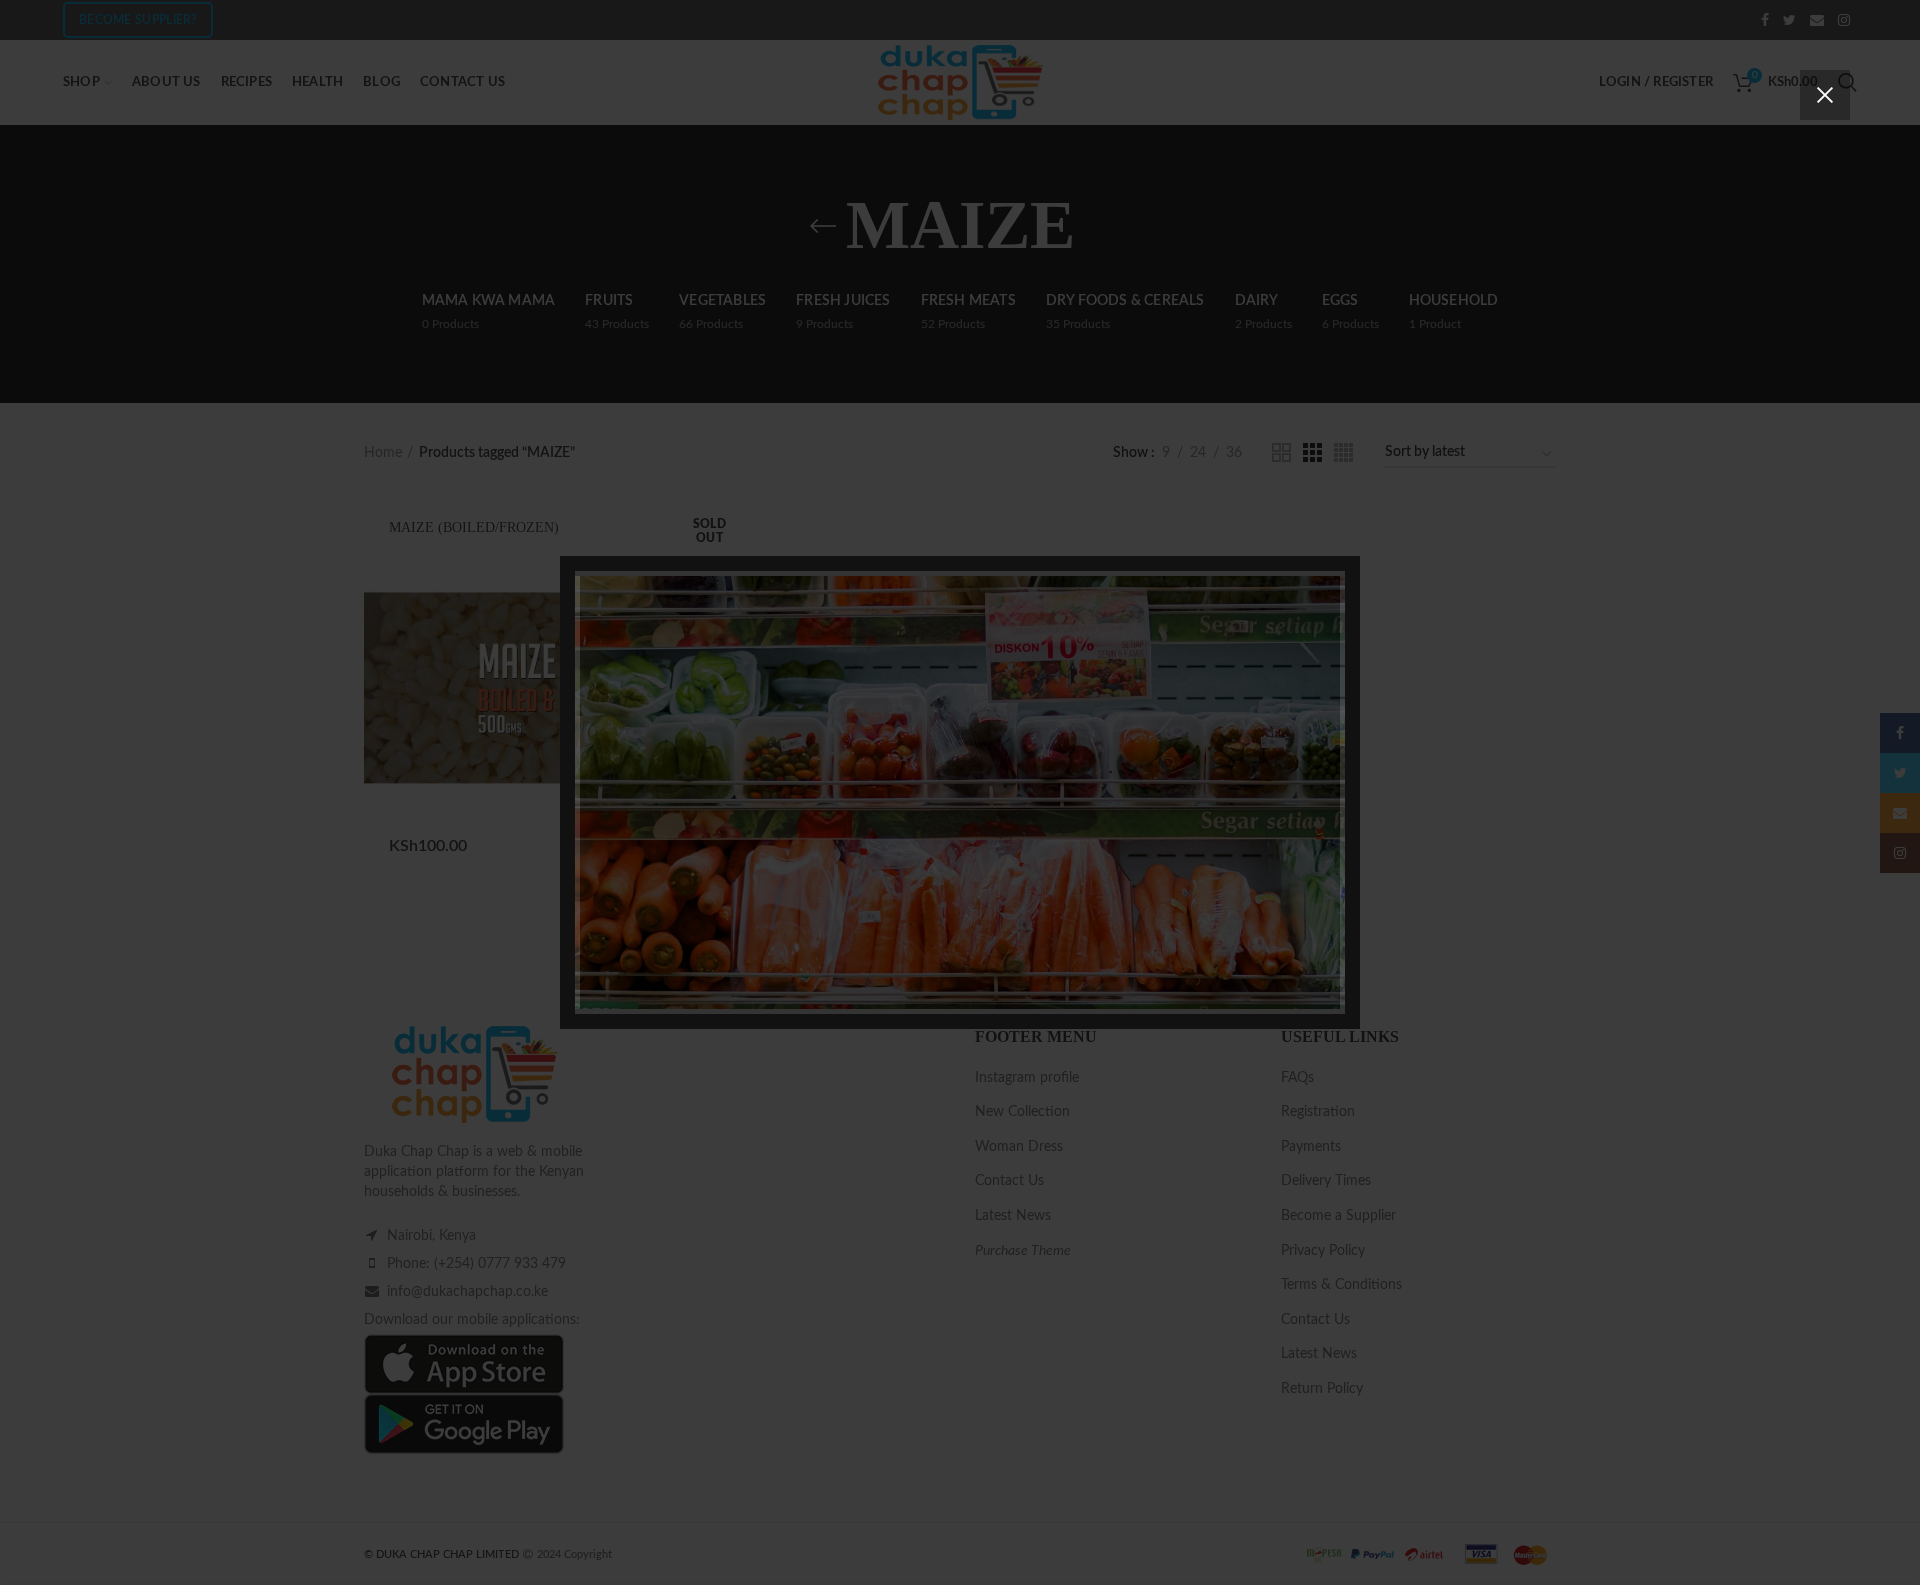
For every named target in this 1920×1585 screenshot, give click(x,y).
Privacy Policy (1073, 927)
